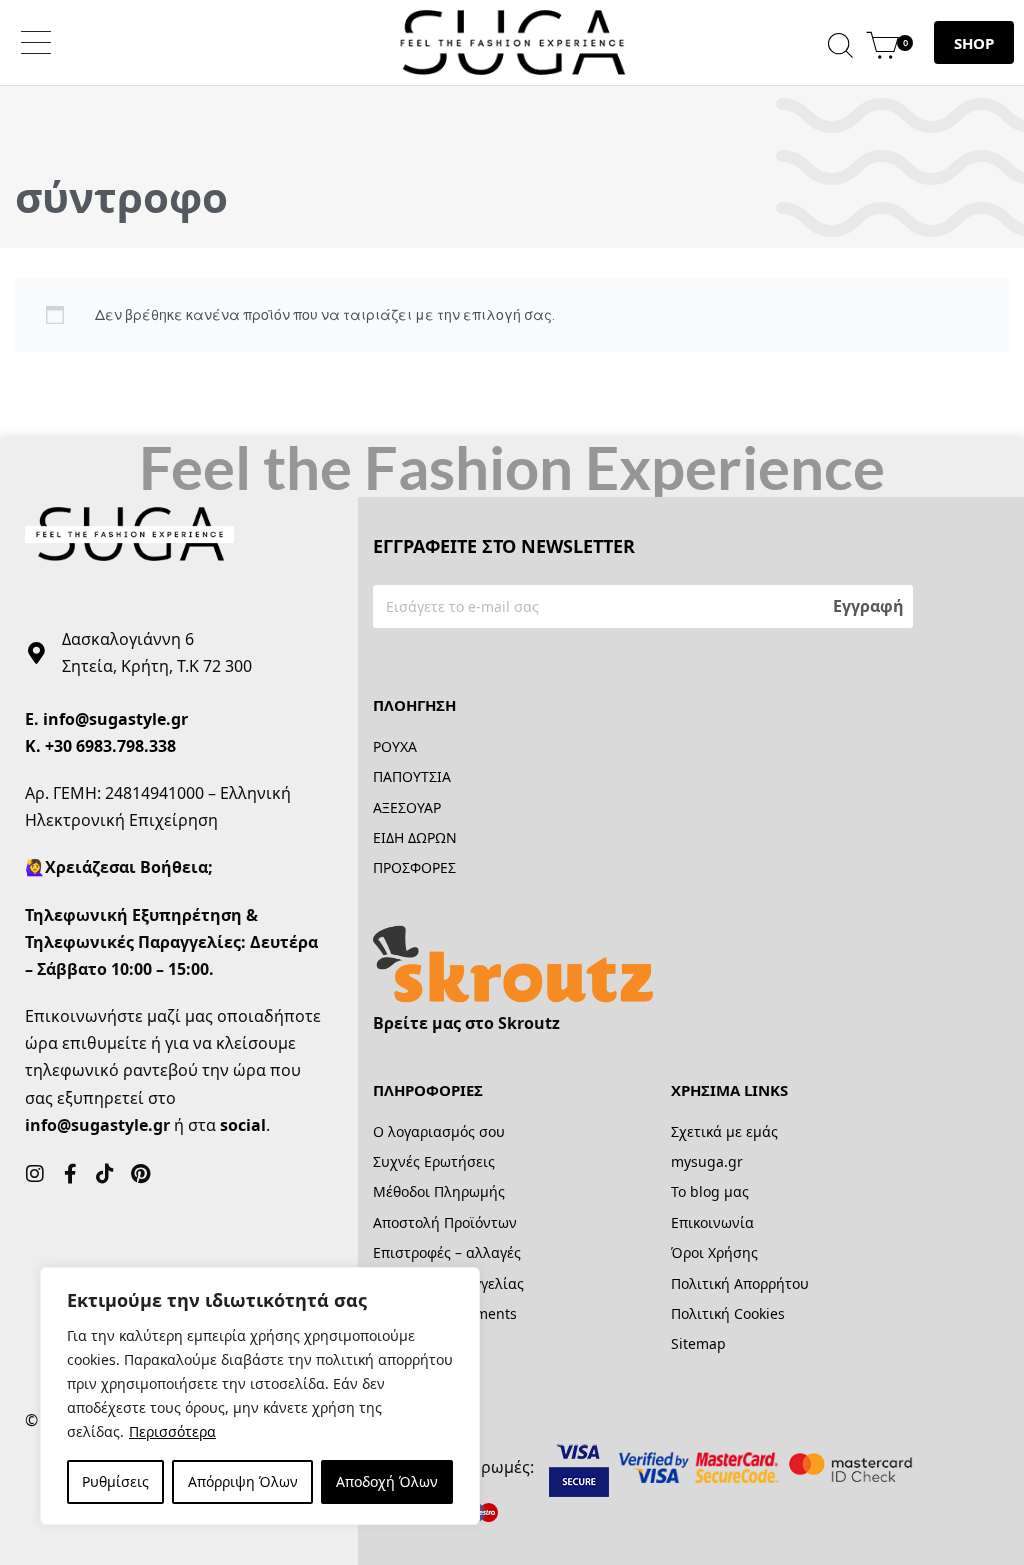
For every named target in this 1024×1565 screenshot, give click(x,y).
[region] (260, 1396)
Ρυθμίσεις (115, 1481)
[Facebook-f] (70, 1174)
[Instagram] (35, 1174)
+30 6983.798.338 (110, 746)
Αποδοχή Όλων (387, 1481)
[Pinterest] (140, 1174)
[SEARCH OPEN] (840, 42)
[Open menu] (36, 42)
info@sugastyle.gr (115, 719)
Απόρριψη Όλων (243, 1481)
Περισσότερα (172, 1431)
